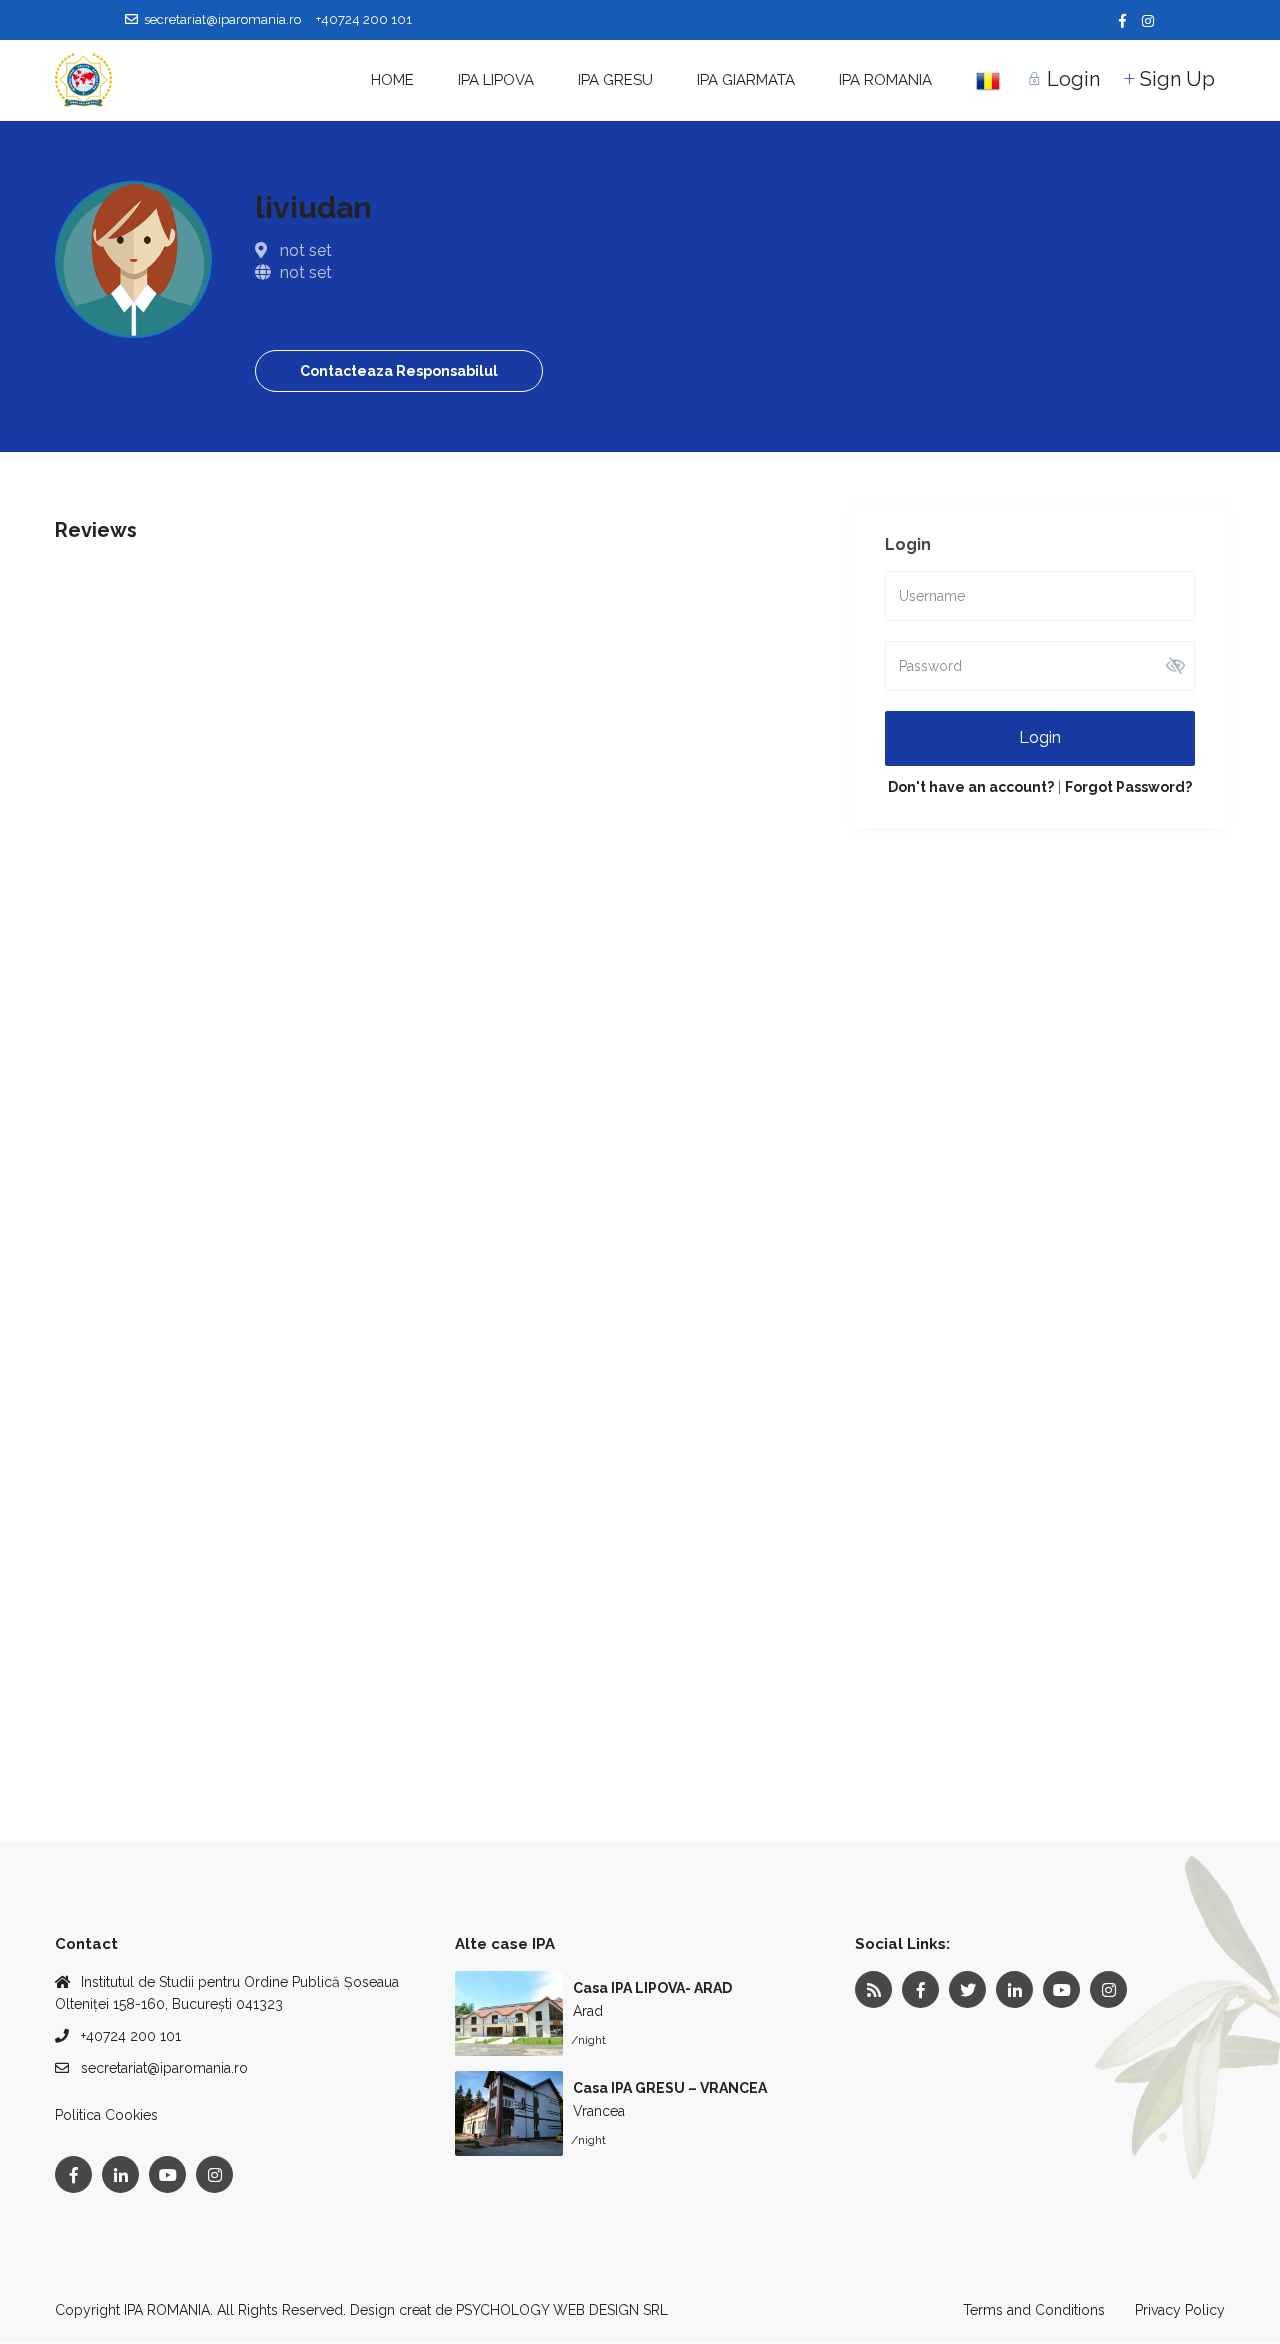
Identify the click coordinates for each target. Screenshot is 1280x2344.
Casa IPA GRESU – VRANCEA (670, 2088)
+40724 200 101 (131, 2036)
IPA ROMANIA (885, 80)
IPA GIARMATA (746, 80)
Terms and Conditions (1034, 2310)
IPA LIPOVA (496, 80)
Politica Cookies (106, 2115)
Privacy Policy (1180, 2310)
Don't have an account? (971, 787)
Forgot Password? (1128, 787)
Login (1040, 737)
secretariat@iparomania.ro (164, 2068)
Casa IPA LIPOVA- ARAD (652, 1988)
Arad (588, 2011)
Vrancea (599, 2111)
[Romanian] (988, 80)
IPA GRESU (615, 80)
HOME (392, 80)
